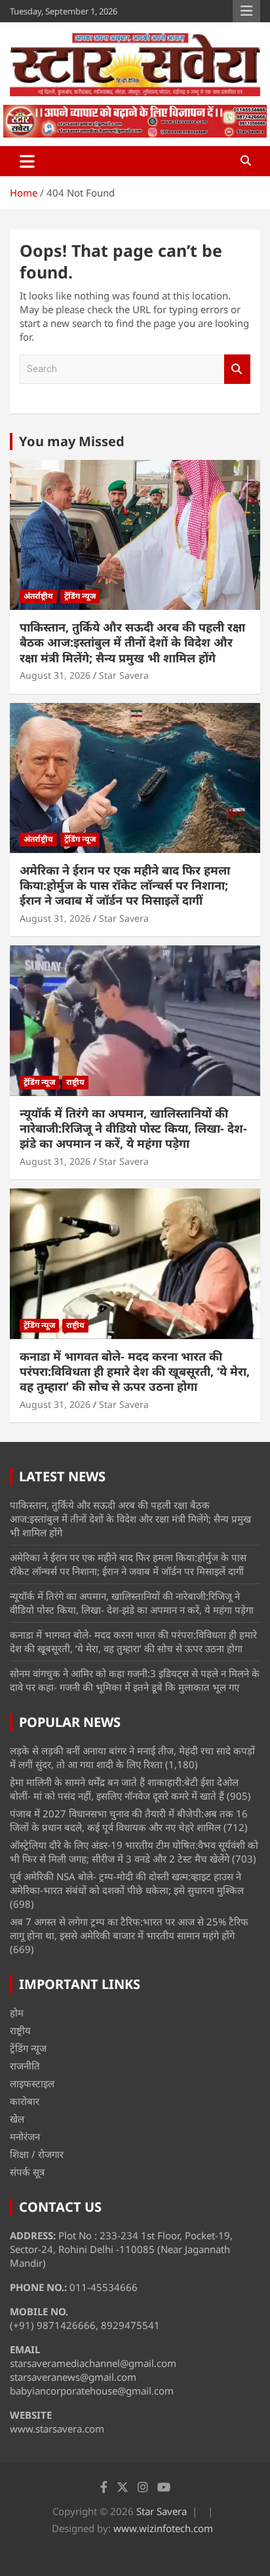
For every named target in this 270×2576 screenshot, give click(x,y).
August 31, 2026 (55, 675)
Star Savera (124, 675)
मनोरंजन (25, 2136)
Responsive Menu (246, 11)
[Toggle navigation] (27, 161)
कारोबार (25, 2101)
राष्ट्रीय (75, 1082)
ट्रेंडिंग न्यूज (80, 596)
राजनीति (25, 2066)
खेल (17, 2119)
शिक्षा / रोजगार (37, 2154)
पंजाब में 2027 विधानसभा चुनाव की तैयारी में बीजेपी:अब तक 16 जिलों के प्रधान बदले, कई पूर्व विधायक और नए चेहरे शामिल (129, 1820)
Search (237, 369)
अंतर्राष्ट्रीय (38, 596)
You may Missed (72, 441)
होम (17, 2013)
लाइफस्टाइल (32, 2083)
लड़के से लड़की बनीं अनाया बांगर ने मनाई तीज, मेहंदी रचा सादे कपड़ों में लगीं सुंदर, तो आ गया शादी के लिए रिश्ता (132, 1757)
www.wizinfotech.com (163, 2528)
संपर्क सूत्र (27, 2172)
